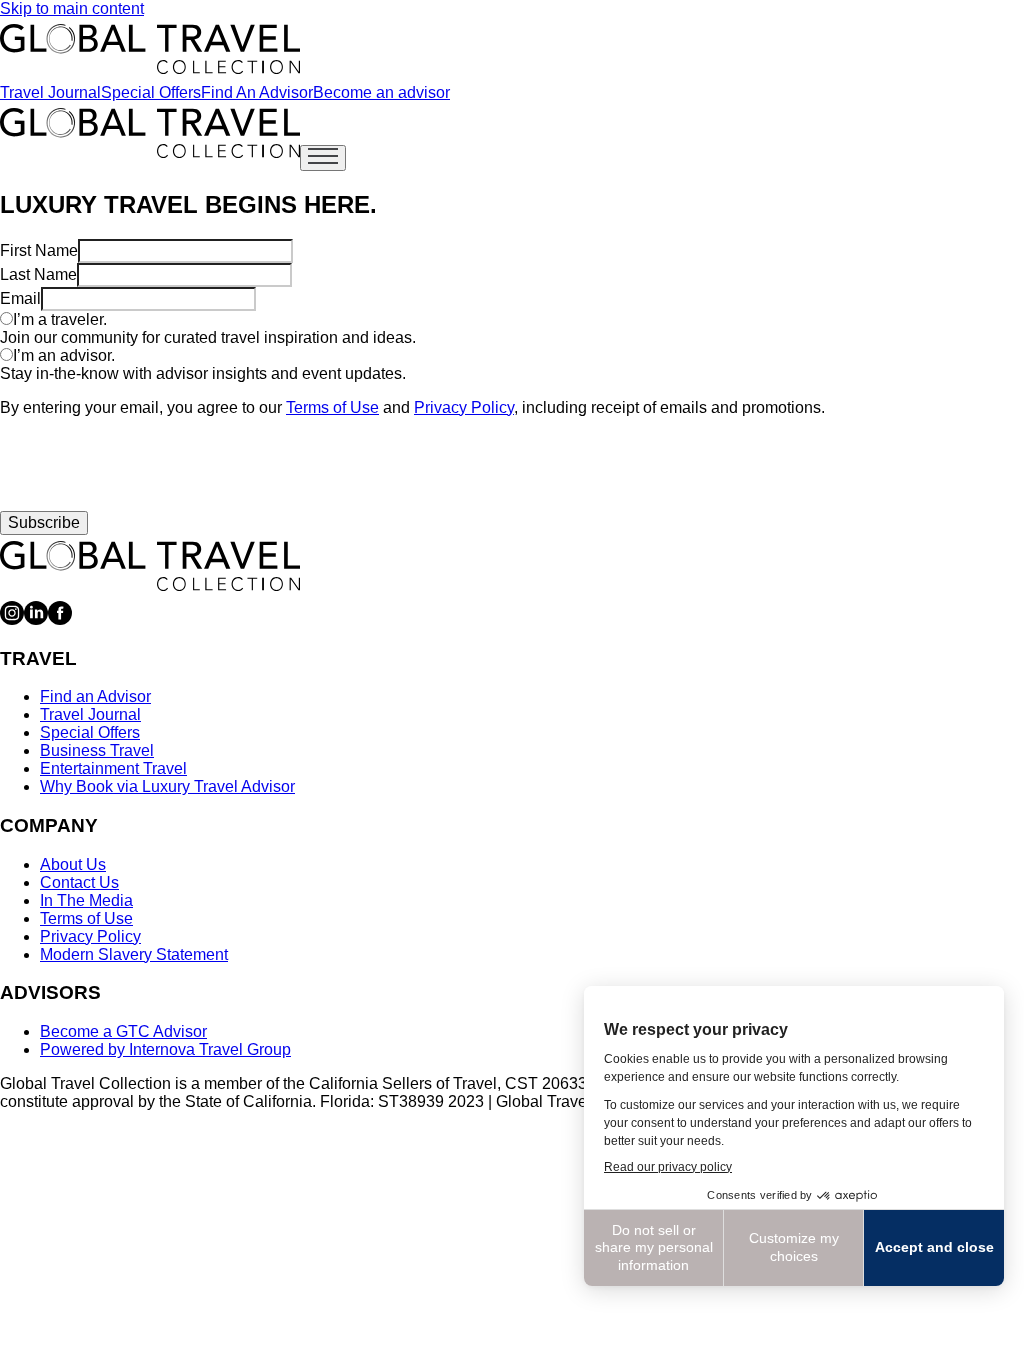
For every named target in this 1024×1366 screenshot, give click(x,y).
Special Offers (151, 92)
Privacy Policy (464, 407)
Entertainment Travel (113, 768)
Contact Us (79, 882)
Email (20, 298)
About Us (73, 864)
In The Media (86, 900)
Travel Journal (50, 92)
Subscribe (44, 522)
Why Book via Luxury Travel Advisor (167, 786)
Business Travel (97, 750)
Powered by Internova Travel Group (165, 1049)
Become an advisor (381, 92)
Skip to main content (72, 8)
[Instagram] (12, 619)
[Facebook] (60, 619)
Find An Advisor (257, 92)
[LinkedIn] (36, 619)
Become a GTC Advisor (123, 1031)
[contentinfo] (150, 49)
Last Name (38, 274)
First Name (39, 250)
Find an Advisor (95, 696)
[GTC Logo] (150, 566)
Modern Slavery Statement (134, 954)
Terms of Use (332, 407)
